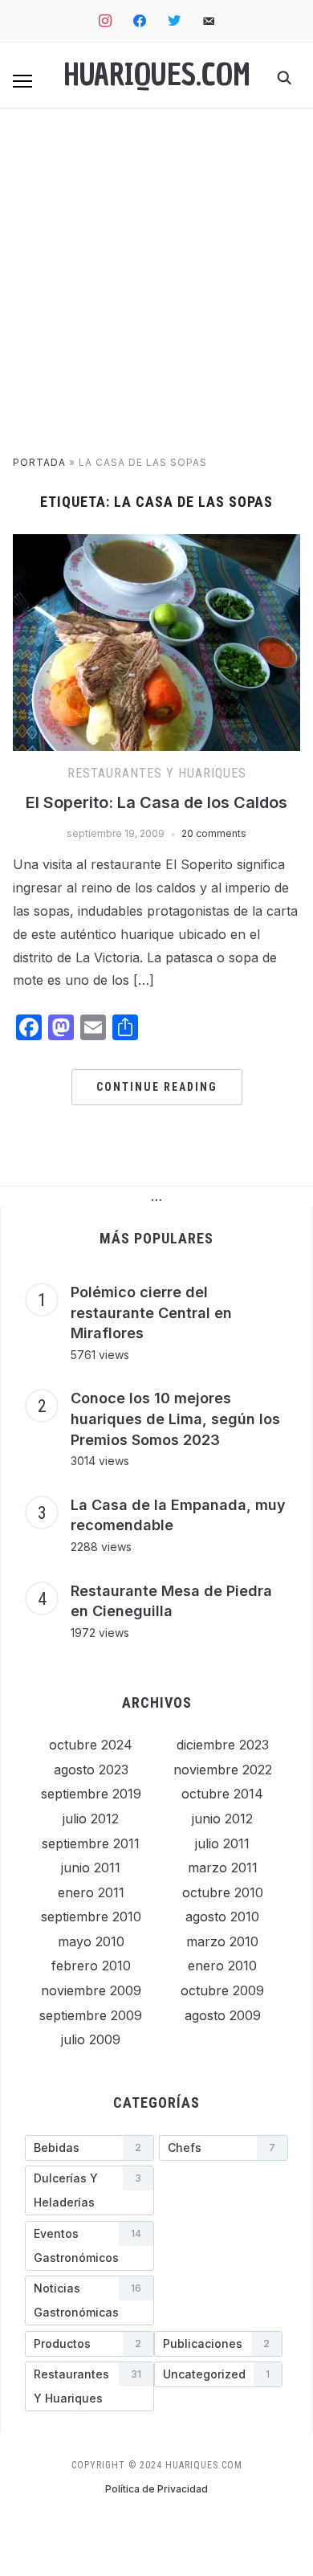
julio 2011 (222, 1843)
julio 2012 (91, 1819)
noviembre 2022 (223, 1770)
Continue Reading (157, 1087)
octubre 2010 (223, 1892)
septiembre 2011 (91, 1843)
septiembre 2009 (91, 2015)
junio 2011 (91, 1868)
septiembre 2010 (91, 1917)
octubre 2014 (222, 1794)
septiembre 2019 (91, 1794)
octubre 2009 (222, 1990)
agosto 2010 (222, 1917)
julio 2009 (91, 2039)
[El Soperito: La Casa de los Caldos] (157, 544)
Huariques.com (157, 75)
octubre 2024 (91, 1745)
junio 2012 (222, 1819)
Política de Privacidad (156, 2489)
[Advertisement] (156, 290)
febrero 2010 (91, 1966)
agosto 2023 (91, 1770)
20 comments (214, 833)
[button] (22, 81)
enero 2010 (222, 1966)
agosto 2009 (223, 2015)
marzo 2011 (223, 1868)
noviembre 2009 (91, 1990)
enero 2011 (91, 1892)
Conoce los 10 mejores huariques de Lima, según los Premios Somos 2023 (175, 1419)
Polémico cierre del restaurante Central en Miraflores (151, 1312)
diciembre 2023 (223, 1745)
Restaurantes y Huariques (157, 773)
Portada (39, 462)
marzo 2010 (222, 1941)
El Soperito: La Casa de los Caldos (156, 802)
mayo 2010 (91, 1941)
